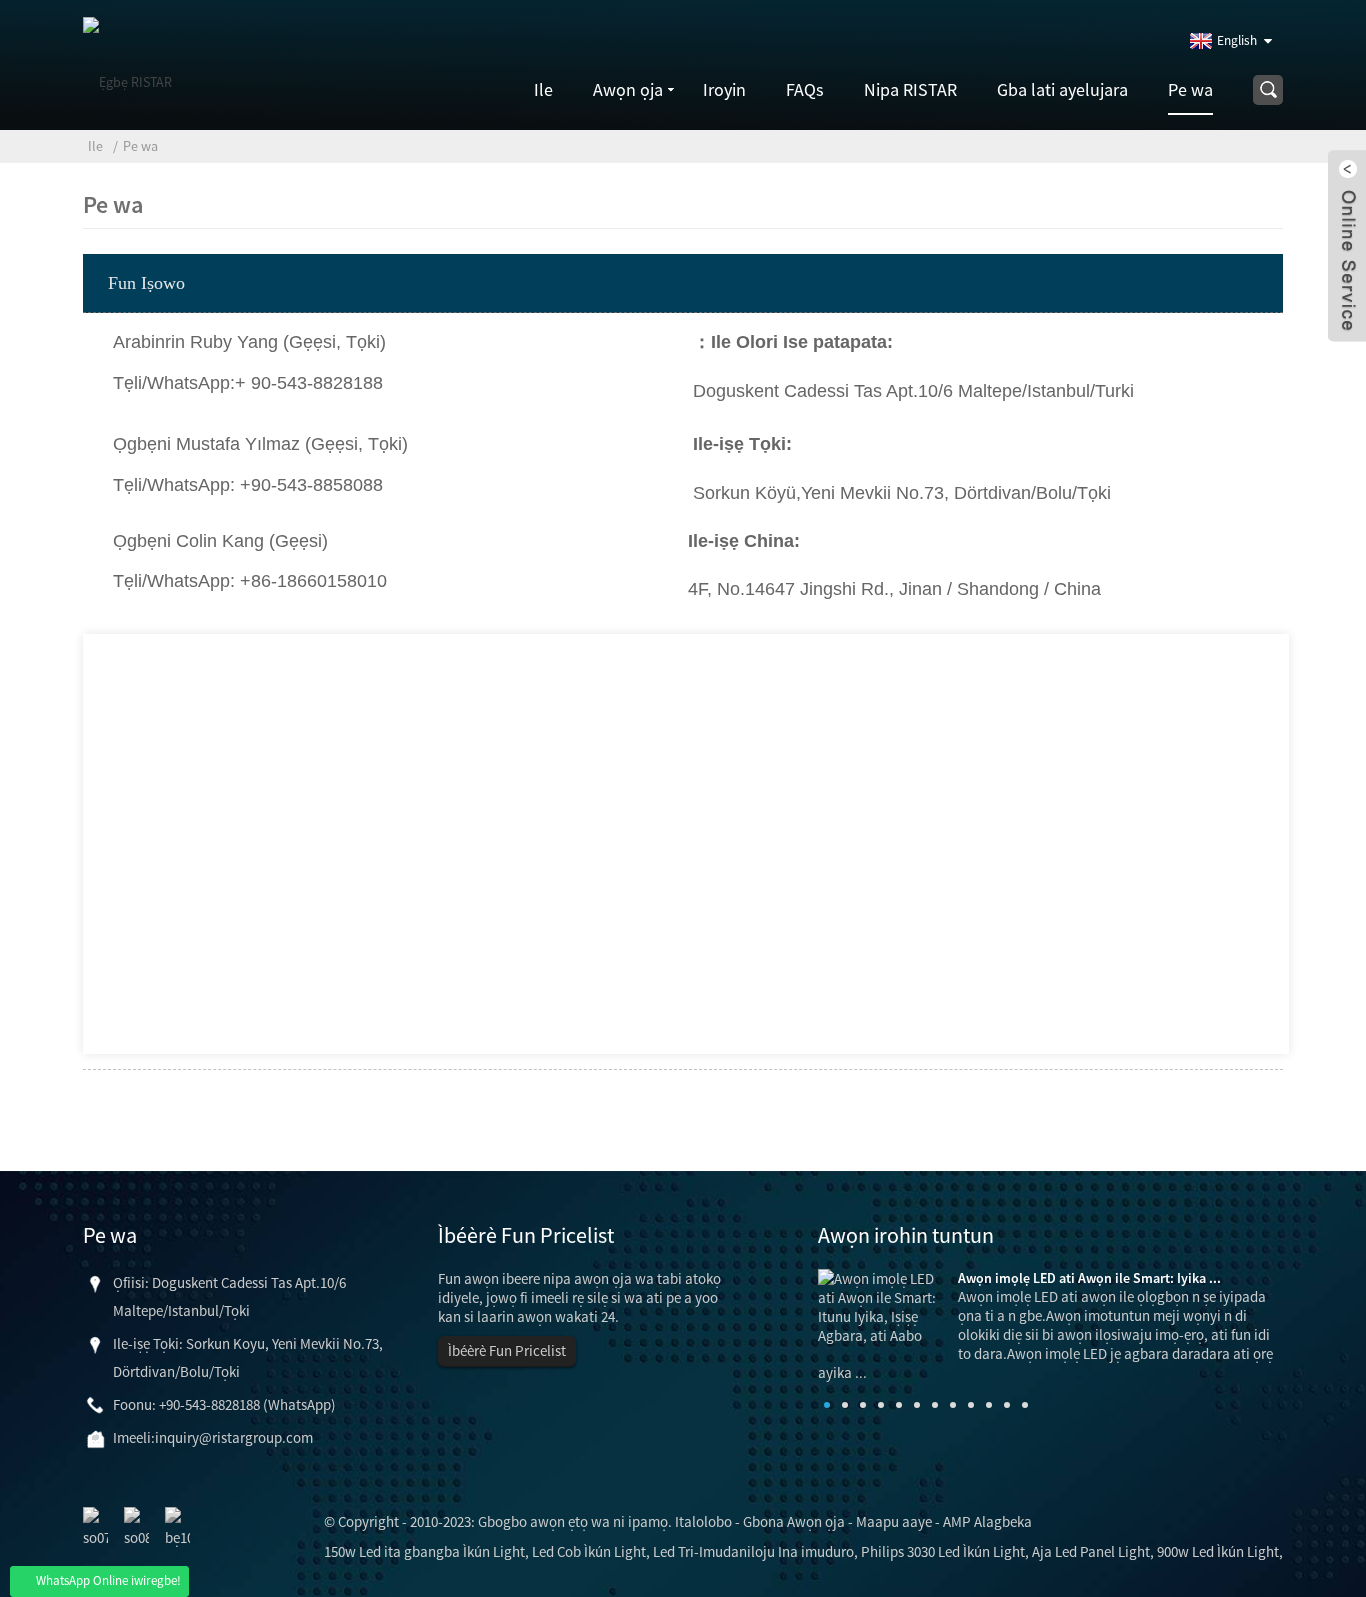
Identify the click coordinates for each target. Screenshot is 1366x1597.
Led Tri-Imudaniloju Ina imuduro (753, 1551)
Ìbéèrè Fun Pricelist (507, 1350)
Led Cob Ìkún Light (589, 1551)
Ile (543, 89)
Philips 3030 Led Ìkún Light (943, 1551)
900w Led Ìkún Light (1218, 1551)
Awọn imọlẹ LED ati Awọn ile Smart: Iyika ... (1089, 1278)
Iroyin (724, 89)
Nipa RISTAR (910, 89)
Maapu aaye (894, 1521)
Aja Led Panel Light (1091, 1551)
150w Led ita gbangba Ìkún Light (424, 1551)
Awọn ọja (628, 89)
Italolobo (703, 1521)
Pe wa (1190, 89)
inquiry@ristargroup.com (234, 1437)
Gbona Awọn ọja (794, 1521)
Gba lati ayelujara (1062, 89)
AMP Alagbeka (987, 1521)
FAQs (805, 89)
